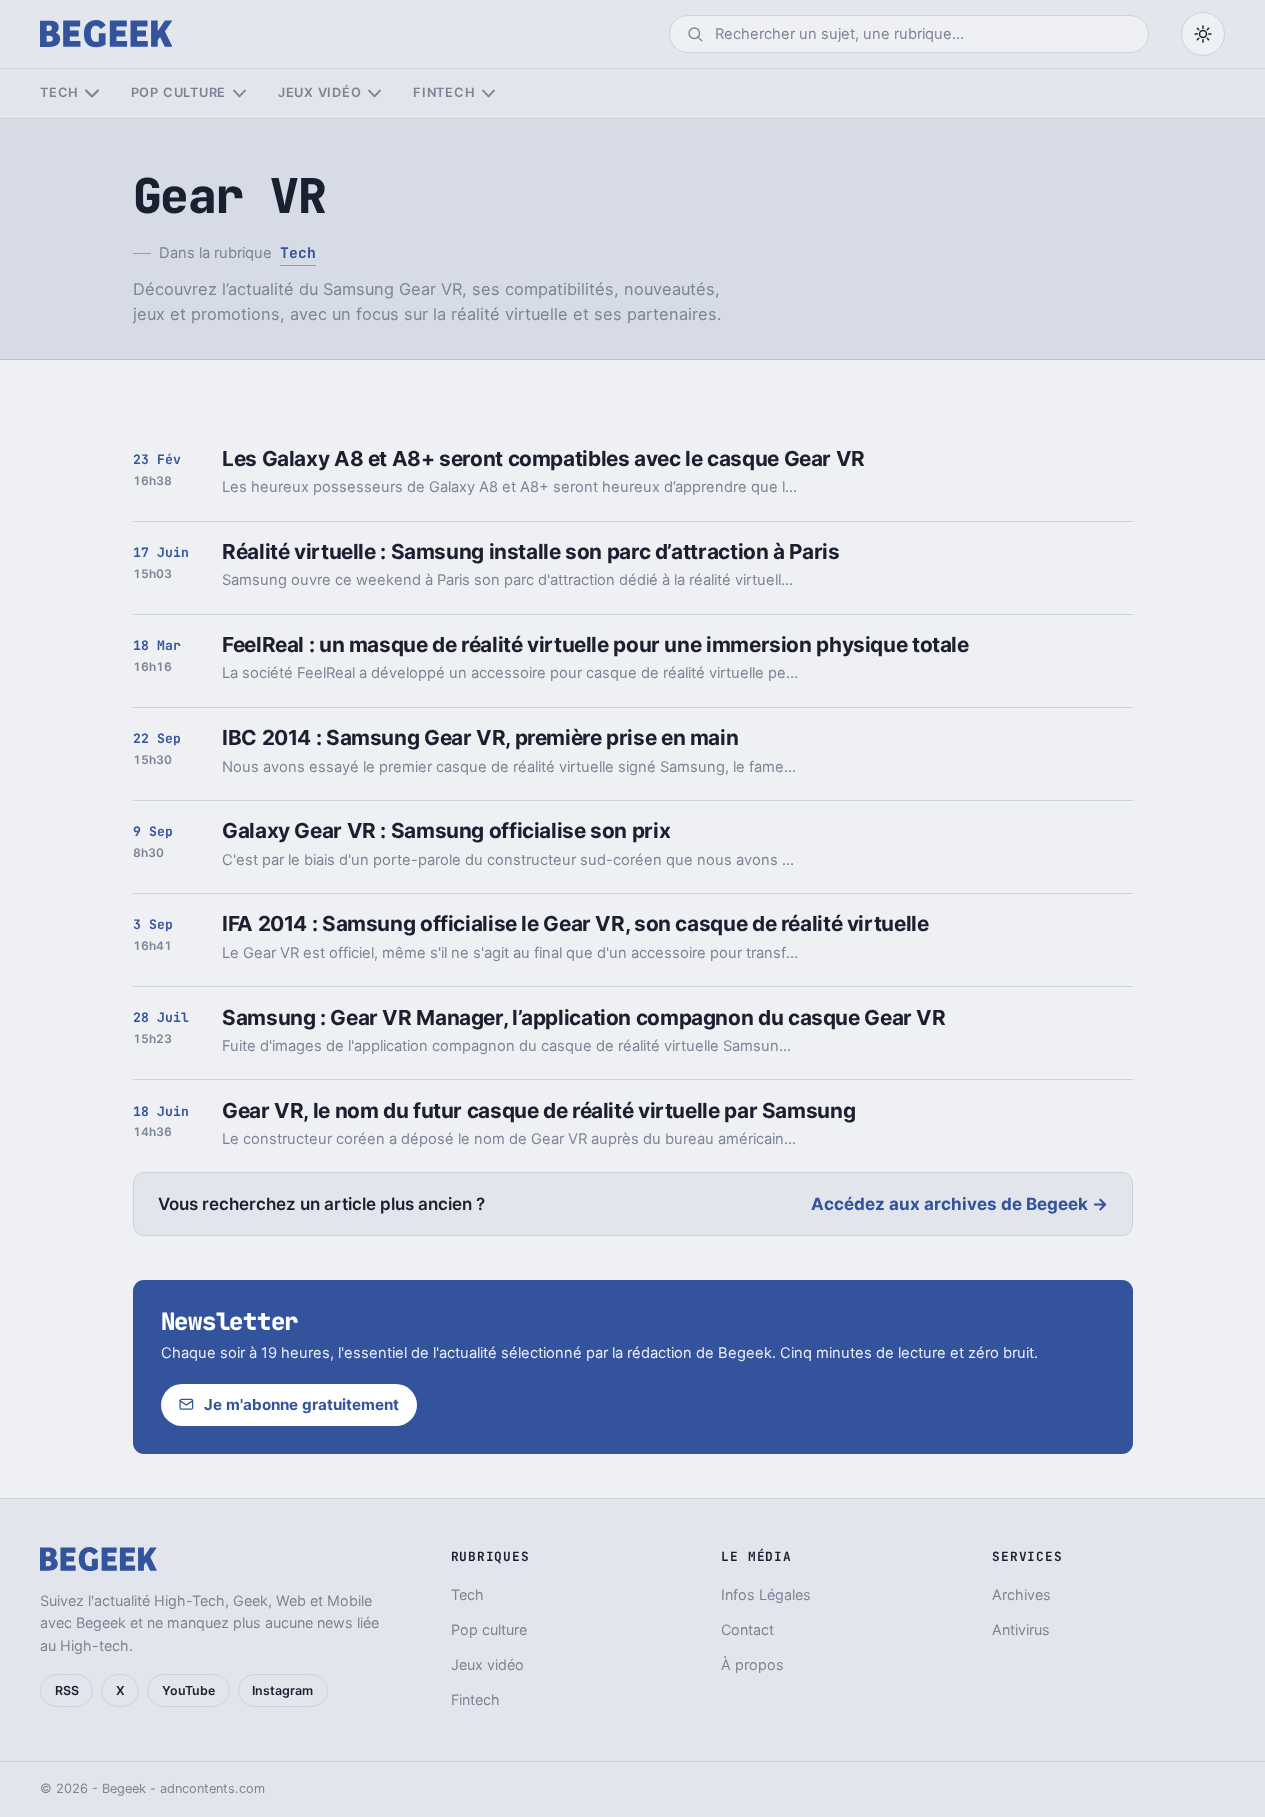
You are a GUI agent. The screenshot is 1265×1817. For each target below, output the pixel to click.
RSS (67, 1690)
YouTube (188, 1690)
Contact (747, 1629)
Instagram (282, 1690)
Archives (1021, 1594)
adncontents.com (212, 1788)
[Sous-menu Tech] (91, 93)
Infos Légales (766, 1594)
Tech (59, 92)
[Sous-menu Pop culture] (239, 93)
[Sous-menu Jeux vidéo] (374, 93)
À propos (752, 1664)
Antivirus (1021, 1629)
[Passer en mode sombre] (1203, 34)
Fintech (444, 92)
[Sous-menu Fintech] (488, 93)
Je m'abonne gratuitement (301, 1404)
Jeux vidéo (320, 92)
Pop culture (178, 92)
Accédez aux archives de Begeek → (959, 1204)
